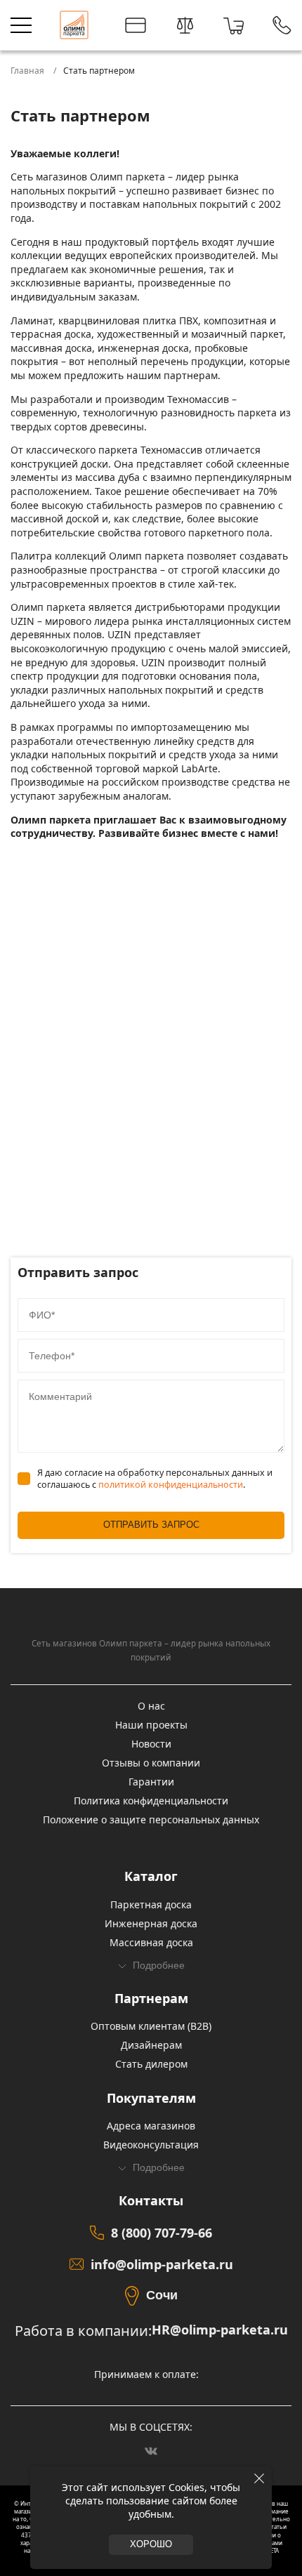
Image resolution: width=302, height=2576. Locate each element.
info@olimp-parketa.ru (162, 2264)
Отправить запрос (151, 1525)
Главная (27, 71)
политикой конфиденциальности (171, 1485)
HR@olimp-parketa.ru (220, 2330)
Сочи (162, 2295)
